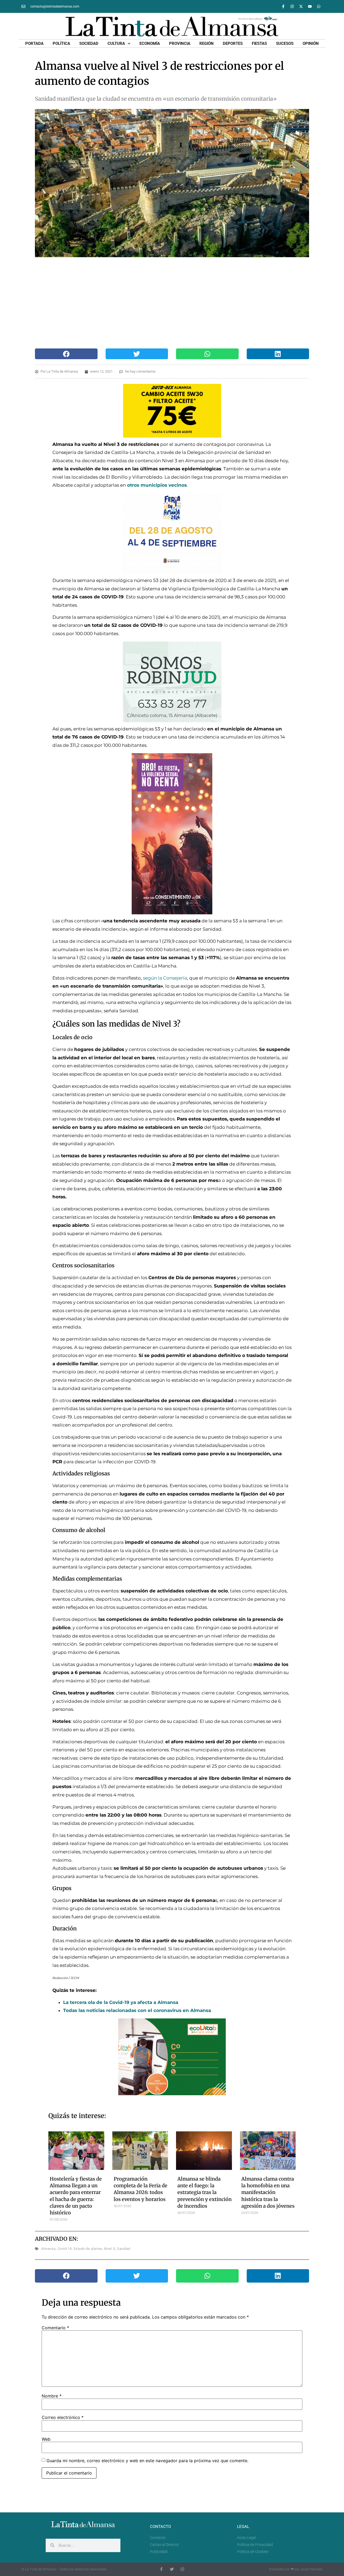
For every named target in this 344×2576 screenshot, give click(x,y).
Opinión (311, 43)
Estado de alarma (88, 2249)
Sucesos (285, 43)
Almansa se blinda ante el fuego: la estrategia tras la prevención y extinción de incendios (205, 2192)
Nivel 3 (110, 2249)
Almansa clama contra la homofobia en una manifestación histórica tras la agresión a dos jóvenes (268, 2192)
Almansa (48, 2249)
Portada (34, 43)
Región (207, 43)
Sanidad (124, 2249)
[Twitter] (172, 2569)
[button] (66, 354)
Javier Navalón (311, 2569)
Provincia (180, 43)
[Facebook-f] (283, 6)
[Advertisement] (166, 303)
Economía (150, 43)
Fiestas (259, 43)
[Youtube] (310, 6)
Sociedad (89, 43)
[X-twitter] (301, 6)
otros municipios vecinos (157, 485)
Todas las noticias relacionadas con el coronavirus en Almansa (137, 2010)
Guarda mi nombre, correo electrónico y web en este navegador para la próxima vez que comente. (147, 2461)
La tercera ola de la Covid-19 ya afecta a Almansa (121, 2002)
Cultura (116, 43)
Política (61, 43)
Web (46, 2439)
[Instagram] (292, 6)
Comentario (55, 2328)
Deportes (233, 43)
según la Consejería (165, 978)
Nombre (52, 2396)
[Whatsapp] (319, 6)
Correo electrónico (63, 2417)
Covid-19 (65, 2249)
